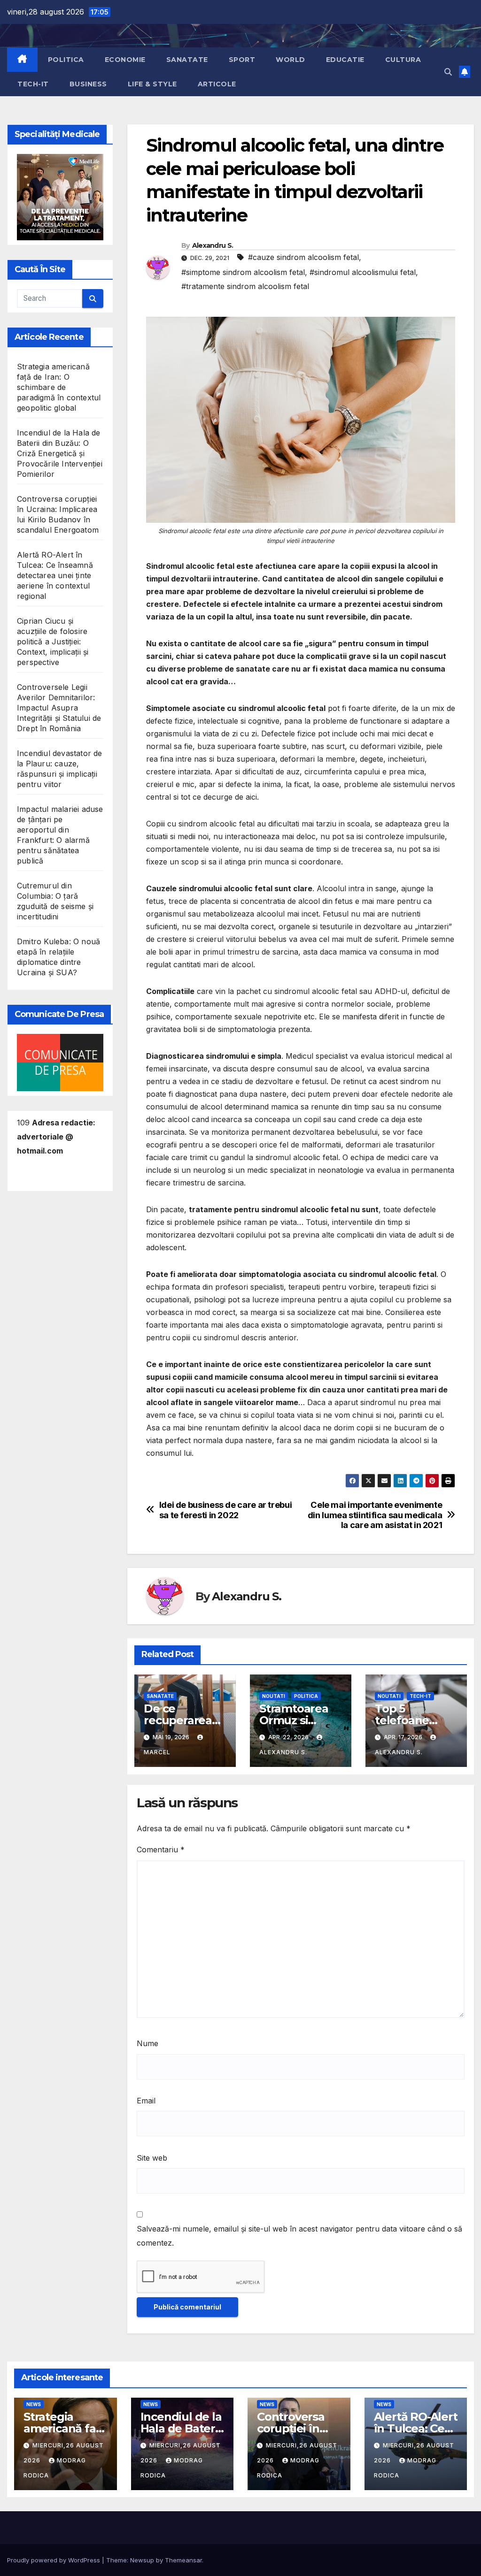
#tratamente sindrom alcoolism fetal (245, 286)
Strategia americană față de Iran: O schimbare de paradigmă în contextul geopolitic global (59, 387)
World (291, 60)
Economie (125, 60)
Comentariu (161, 1850)
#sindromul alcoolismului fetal (363, 272)
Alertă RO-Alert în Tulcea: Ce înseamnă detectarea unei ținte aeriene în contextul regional (55, 575)
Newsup (142, 2560)
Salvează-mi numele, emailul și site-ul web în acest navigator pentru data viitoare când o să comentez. (299, 2236)
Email (146, 2101)
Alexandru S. (213, 245)
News (34, 2404)
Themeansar (183, 2560)
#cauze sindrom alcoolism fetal (303, 257)
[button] (448, 72)
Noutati (274, 1696)
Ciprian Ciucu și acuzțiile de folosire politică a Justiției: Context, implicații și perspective (53, 642)
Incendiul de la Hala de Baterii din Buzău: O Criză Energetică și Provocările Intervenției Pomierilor (60, 453)
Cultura (403, 60)
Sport (242, 60)
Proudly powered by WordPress (54, 2560)
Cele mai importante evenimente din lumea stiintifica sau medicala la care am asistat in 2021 (375, 1515)
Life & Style (152, 84)
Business (88, 84)
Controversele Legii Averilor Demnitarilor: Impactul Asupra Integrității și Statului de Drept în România (59, 708)
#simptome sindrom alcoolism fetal (243, 272)
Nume (147, 2043)
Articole (217, 84)
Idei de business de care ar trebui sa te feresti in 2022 (226, 1510)
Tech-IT (33, 84)
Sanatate (187, 60)
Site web (152, 2158)
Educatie (345, 60)
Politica (66, 60)
